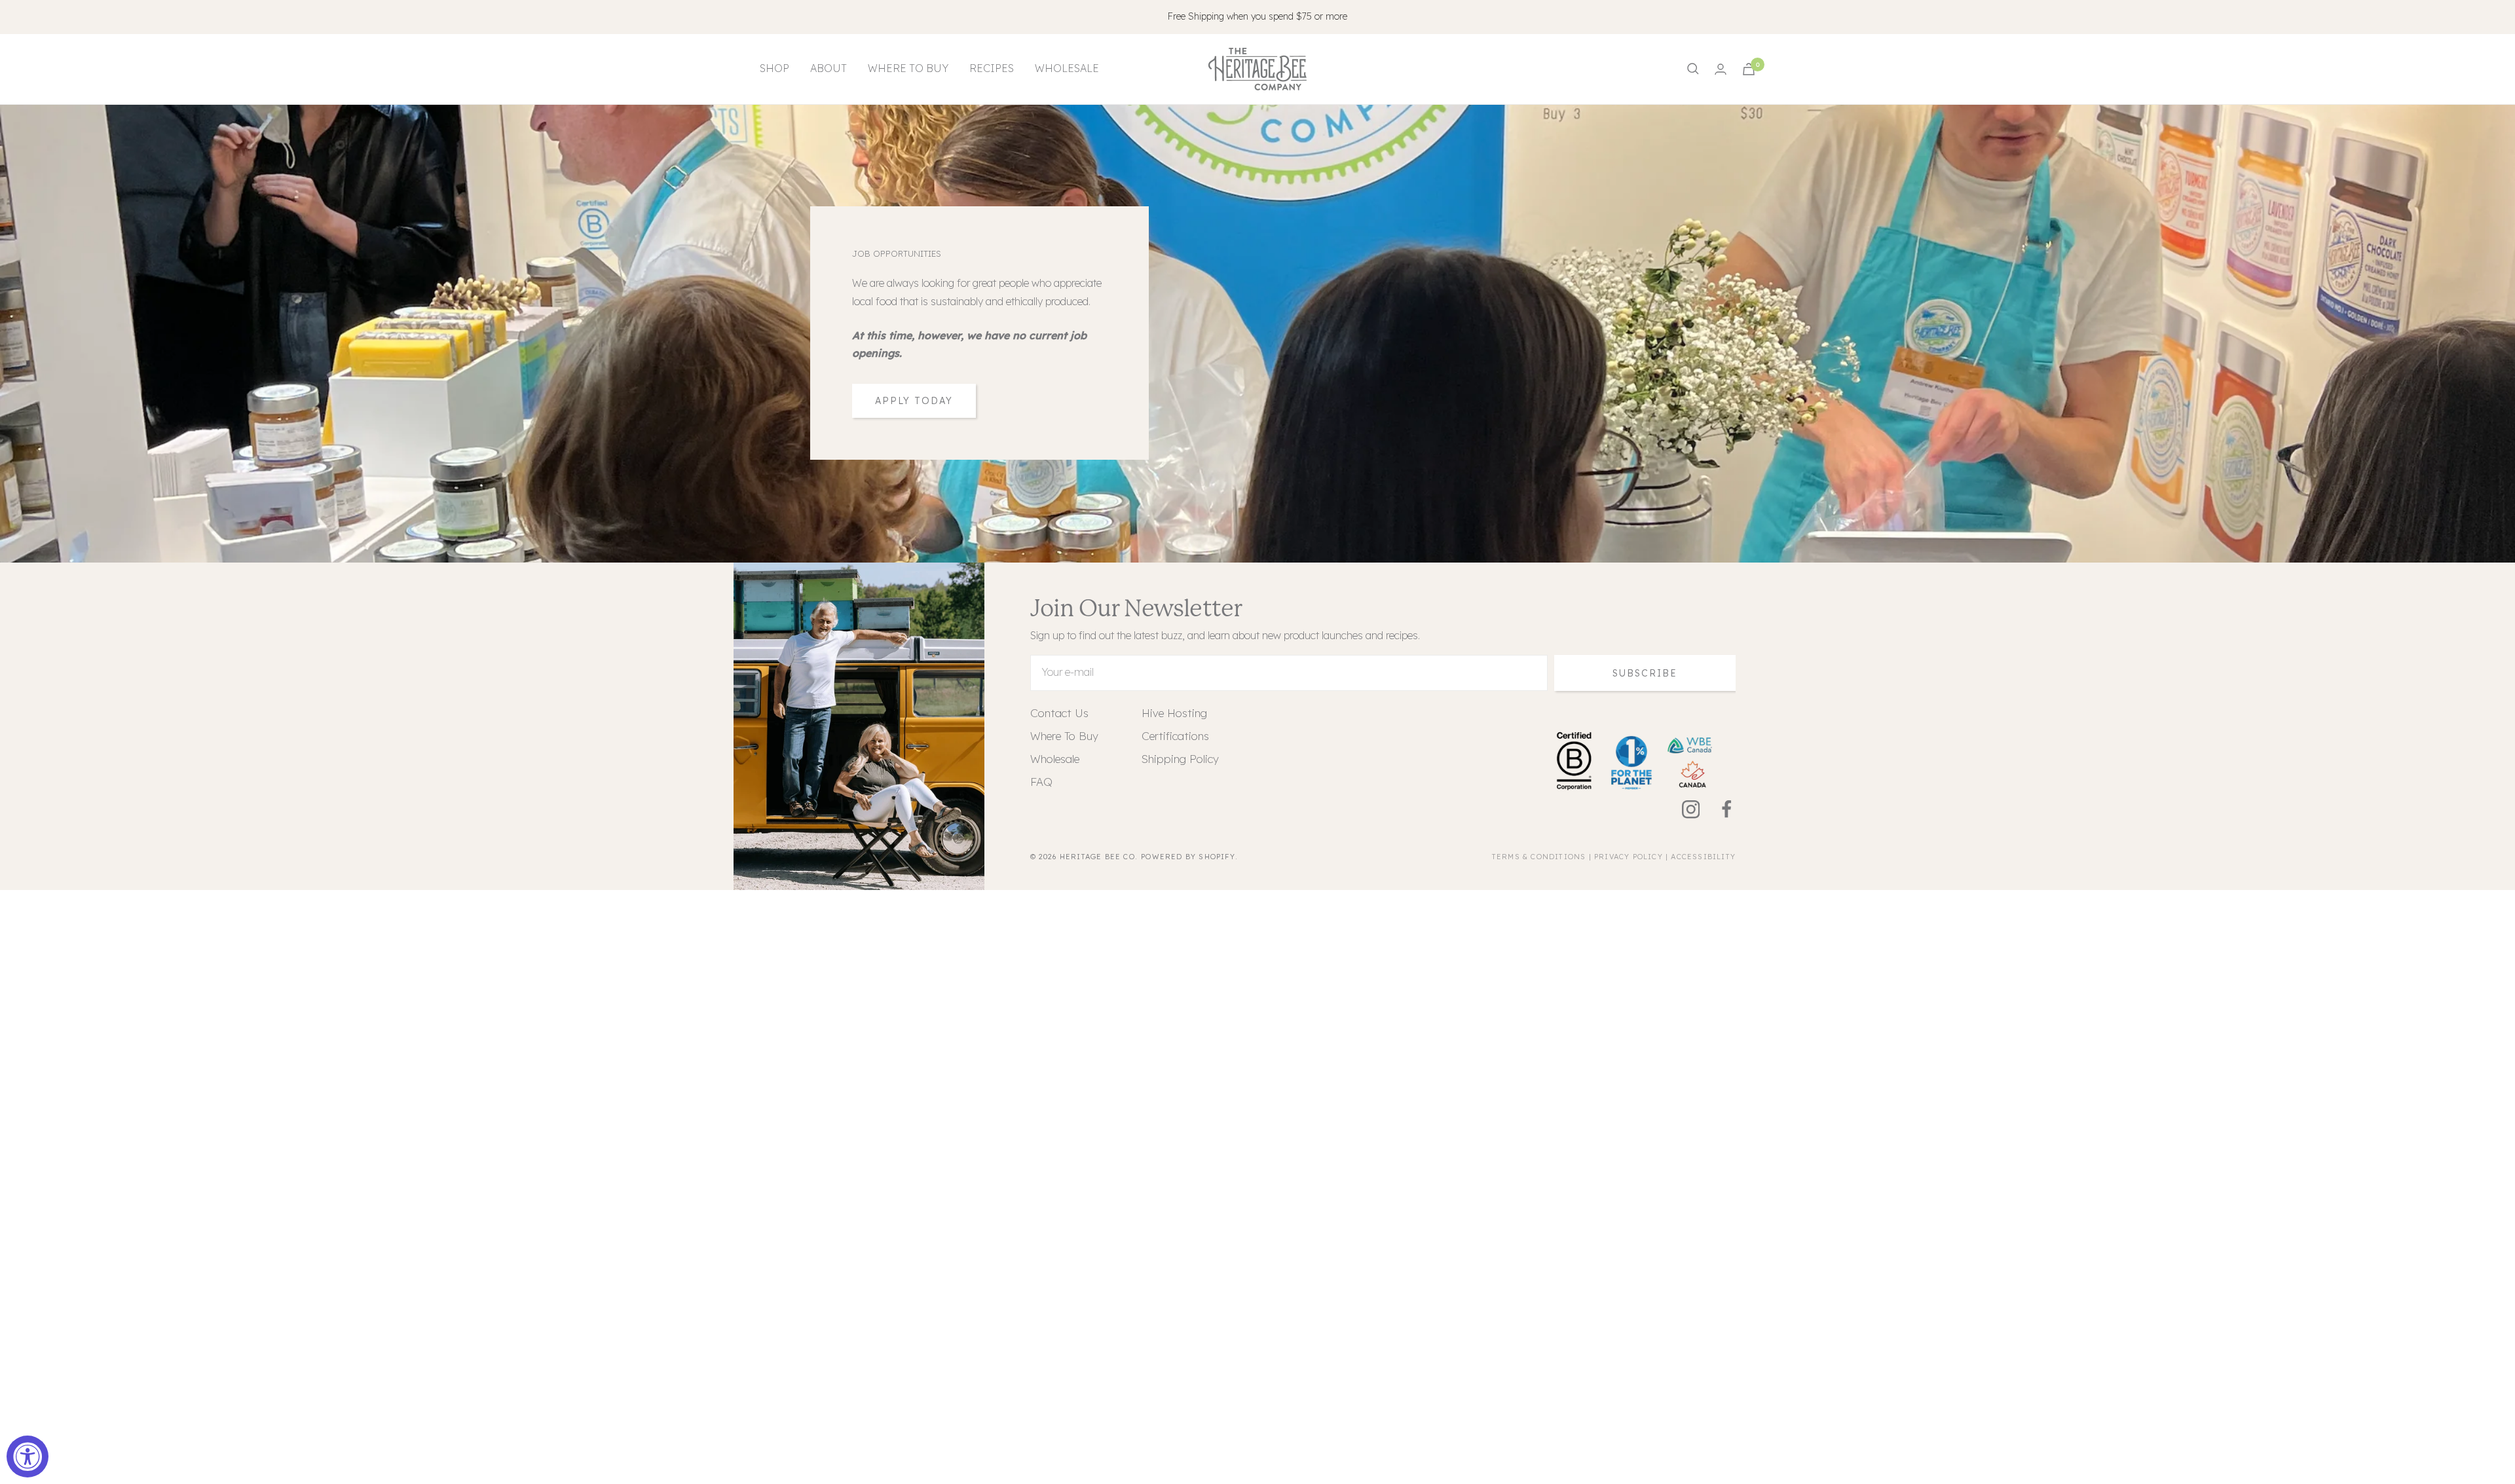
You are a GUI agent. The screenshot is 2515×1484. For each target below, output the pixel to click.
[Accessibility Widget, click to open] (28, 1456)
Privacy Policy (1629, 857)
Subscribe (1645, 673)
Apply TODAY (914, 401)
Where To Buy (1064, 736)
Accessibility (1703, 857)
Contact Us (1059, 713)
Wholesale (1055, 759)
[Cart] (1749, 69)
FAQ (1041, 782)
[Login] (1721, 69)
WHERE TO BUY (908, 68)
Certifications (1175, 736)
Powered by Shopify (1188, 857)
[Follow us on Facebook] (1718, 810)
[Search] (1693, 69)
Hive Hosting (1174, 713)
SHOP (774, 68)
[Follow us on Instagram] (1682, 810)
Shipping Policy (1180, 759)
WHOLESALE (1067, 68)
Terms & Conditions (1539, 857)
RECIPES (992, 68)
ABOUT (829, 68)
